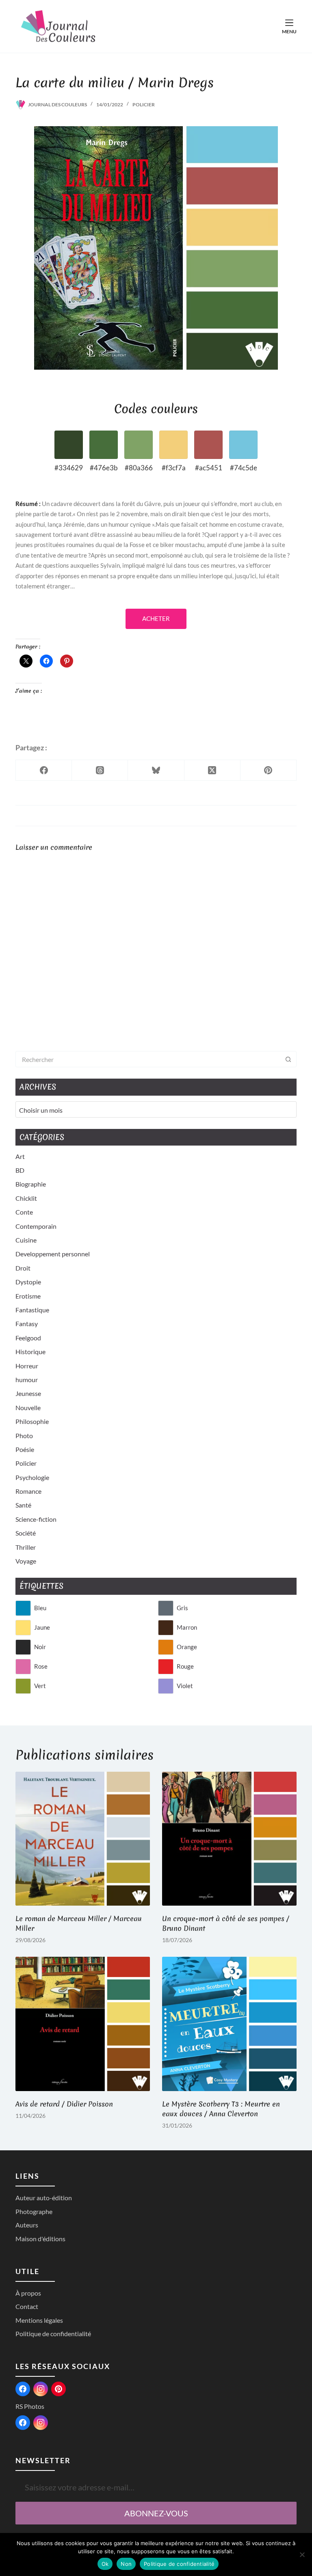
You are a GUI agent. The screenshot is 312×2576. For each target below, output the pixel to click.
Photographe (34, 2211)
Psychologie (32, 1477)
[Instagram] (41, 2389)
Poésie (25, 1449)
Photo (24, 1436)
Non (126, 2564)
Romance (28, 1491)
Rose (41, 1666)
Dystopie (28, 1282)
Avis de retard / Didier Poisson (64, 2104)
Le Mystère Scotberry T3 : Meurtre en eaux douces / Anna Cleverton (221, 2109)
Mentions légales (39, 2320)
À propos (28, 2293)
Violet (185, 1686)
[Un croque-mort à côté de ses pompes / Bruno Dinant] (229, 1839)
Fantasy (27, 1324)
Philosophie (32, 1421)
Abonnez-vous (156, 2513)
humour (27, 1380)
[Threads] (100, 770)
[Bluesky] (156, 770)
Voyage (26, 1561)
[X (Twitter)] (212, 770)
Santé (23, 1505)
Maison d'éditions (40, 2239)
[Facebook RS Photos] (23, 2423)
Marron (187, 1627)
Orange (187, 1647)
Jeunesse (28, 1393)
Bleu (40, 1608)
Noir (40, 1647)
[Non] (302, 2554)
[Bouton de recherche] (288, 1059)
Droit (23, 1268)
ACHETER (156, 618)
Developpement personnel (53, 1254)
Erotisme (28, 1296)
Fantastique (32, 1310)
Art (20, 1156)
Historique (30, 1352)
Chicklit (26, 1198)
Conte (24, 1212)
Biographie (31, 1184)
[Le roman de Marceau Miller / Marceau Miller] (83, 1839)
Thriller (26, 1547)
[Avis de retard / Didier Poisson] (83, 2024)
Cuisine (26, 1240)
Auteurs (27, 2225)
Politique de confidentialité (53, 2334)
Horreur (27, 1366)
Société (26, 1533)
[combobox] (148, 1059)
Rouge (185, 1666)
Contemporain (36, 1226)
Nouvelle (28, 1408)
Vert (40, 1686)
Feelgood (28, 1338)
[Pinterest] (269, 770)
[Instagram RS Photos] (41, 2423)
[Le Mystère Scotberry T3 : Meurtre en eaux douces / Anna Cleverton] (229, 2024)
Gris (182, 1608)
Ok (105, 2564)
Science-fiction (36, 1519)
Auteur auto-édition (44, 2198)
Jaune (42, 1627)
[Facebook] (44, 770)
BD (20, 1170)
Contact (27, 2306)
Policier (144, 104)
